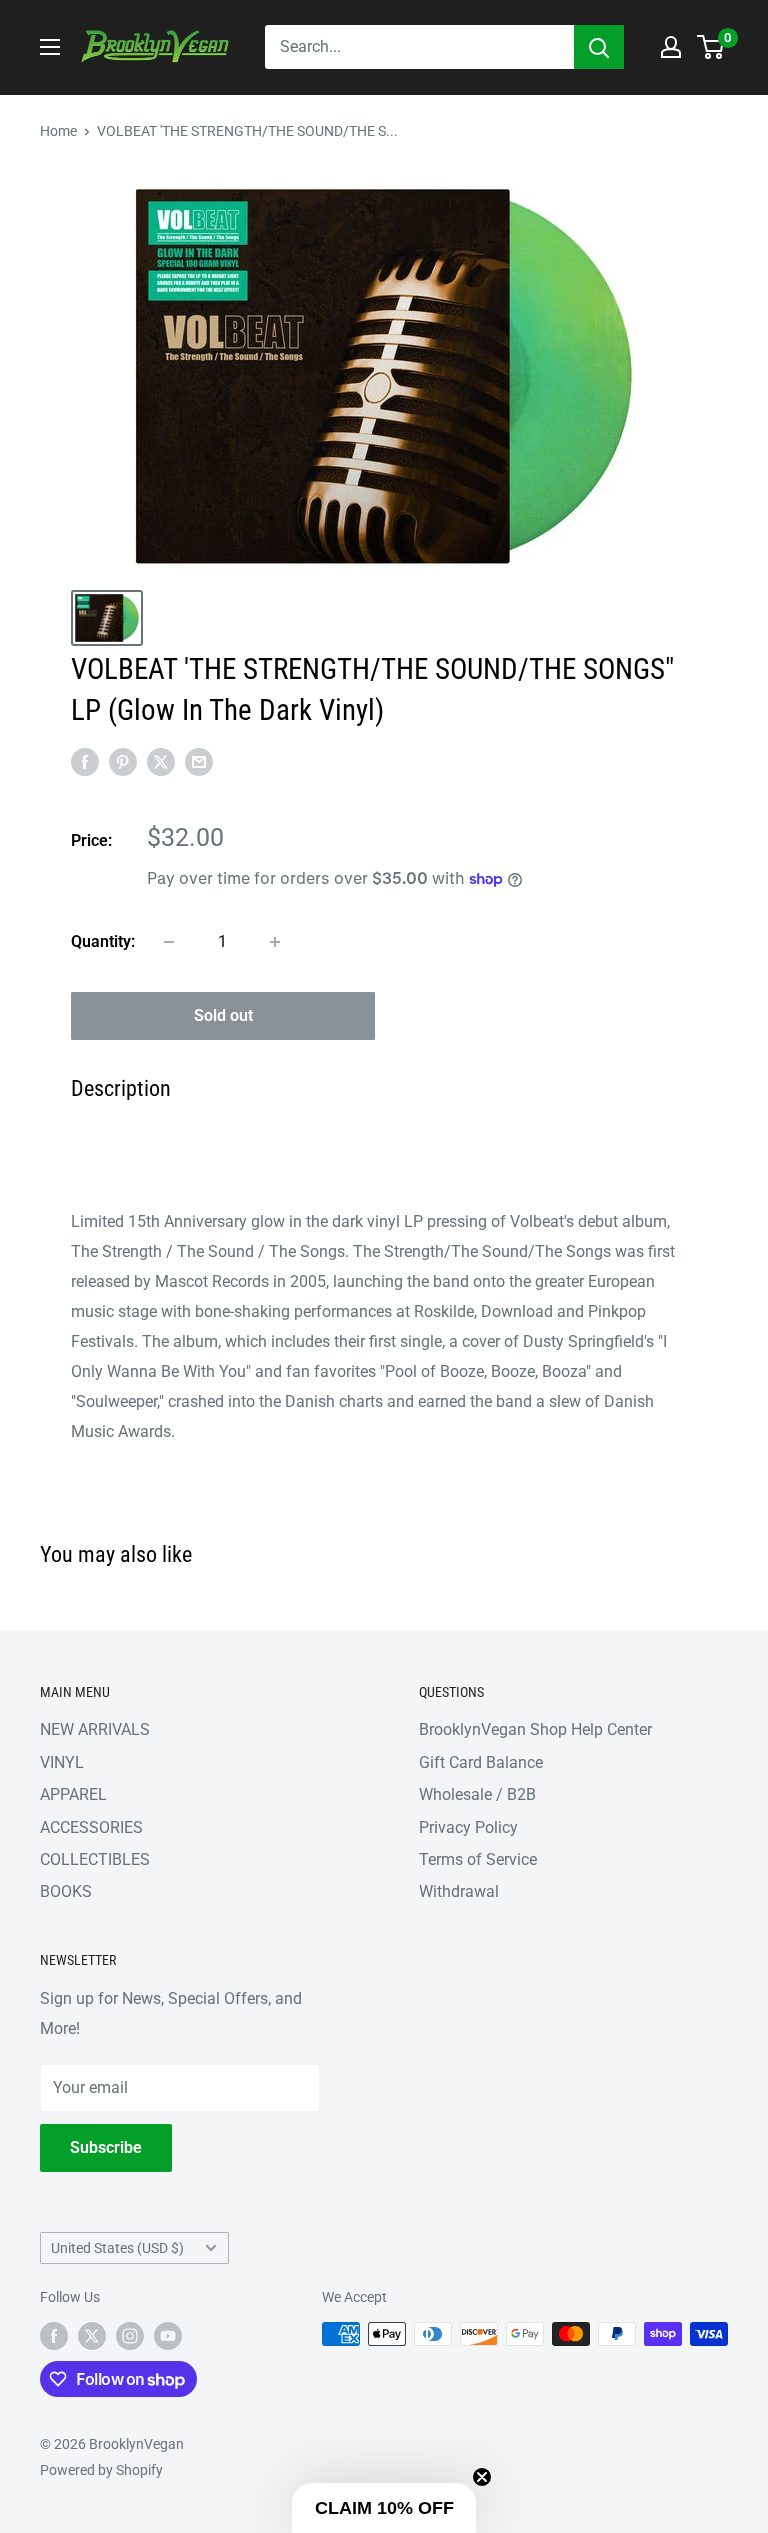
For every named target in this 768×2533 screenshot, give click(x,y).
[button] (384, 2508)
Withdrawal (459, 1891)
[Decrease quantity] (169, 942)
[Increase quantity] (275, 942)
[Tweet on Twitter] (161, 761)
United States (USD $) (117, 2248)
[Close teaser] (482, 2477)
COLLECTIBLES (95, 1859)
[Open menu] (50, 47)
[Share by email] (199, 761)
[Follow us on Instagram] (130, 2336)
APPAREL (73, 1794)
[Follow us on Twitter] (92, 2336)
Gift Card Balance (481, 1762)
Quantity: (103, 941)
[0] (711, 47)
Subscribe (106, 2147)
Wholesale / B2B (477, 1794)
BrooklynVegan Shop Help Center (535, 1729)
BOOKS (66, 1891)
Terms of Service (478, 1859)
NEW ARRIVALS (95, 1729)
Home (58, 131)
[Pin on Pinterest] (123, 761)
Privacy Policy (468, 1827)
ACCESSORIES (91, 1827)
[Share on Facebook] (85, 761)
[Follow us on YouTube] (168, 2336)
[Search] (599, 47)
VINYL (62, 1762)
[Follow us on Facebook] (54, 2336)
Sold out (223, 1015)
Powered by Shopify (101, 2470)
